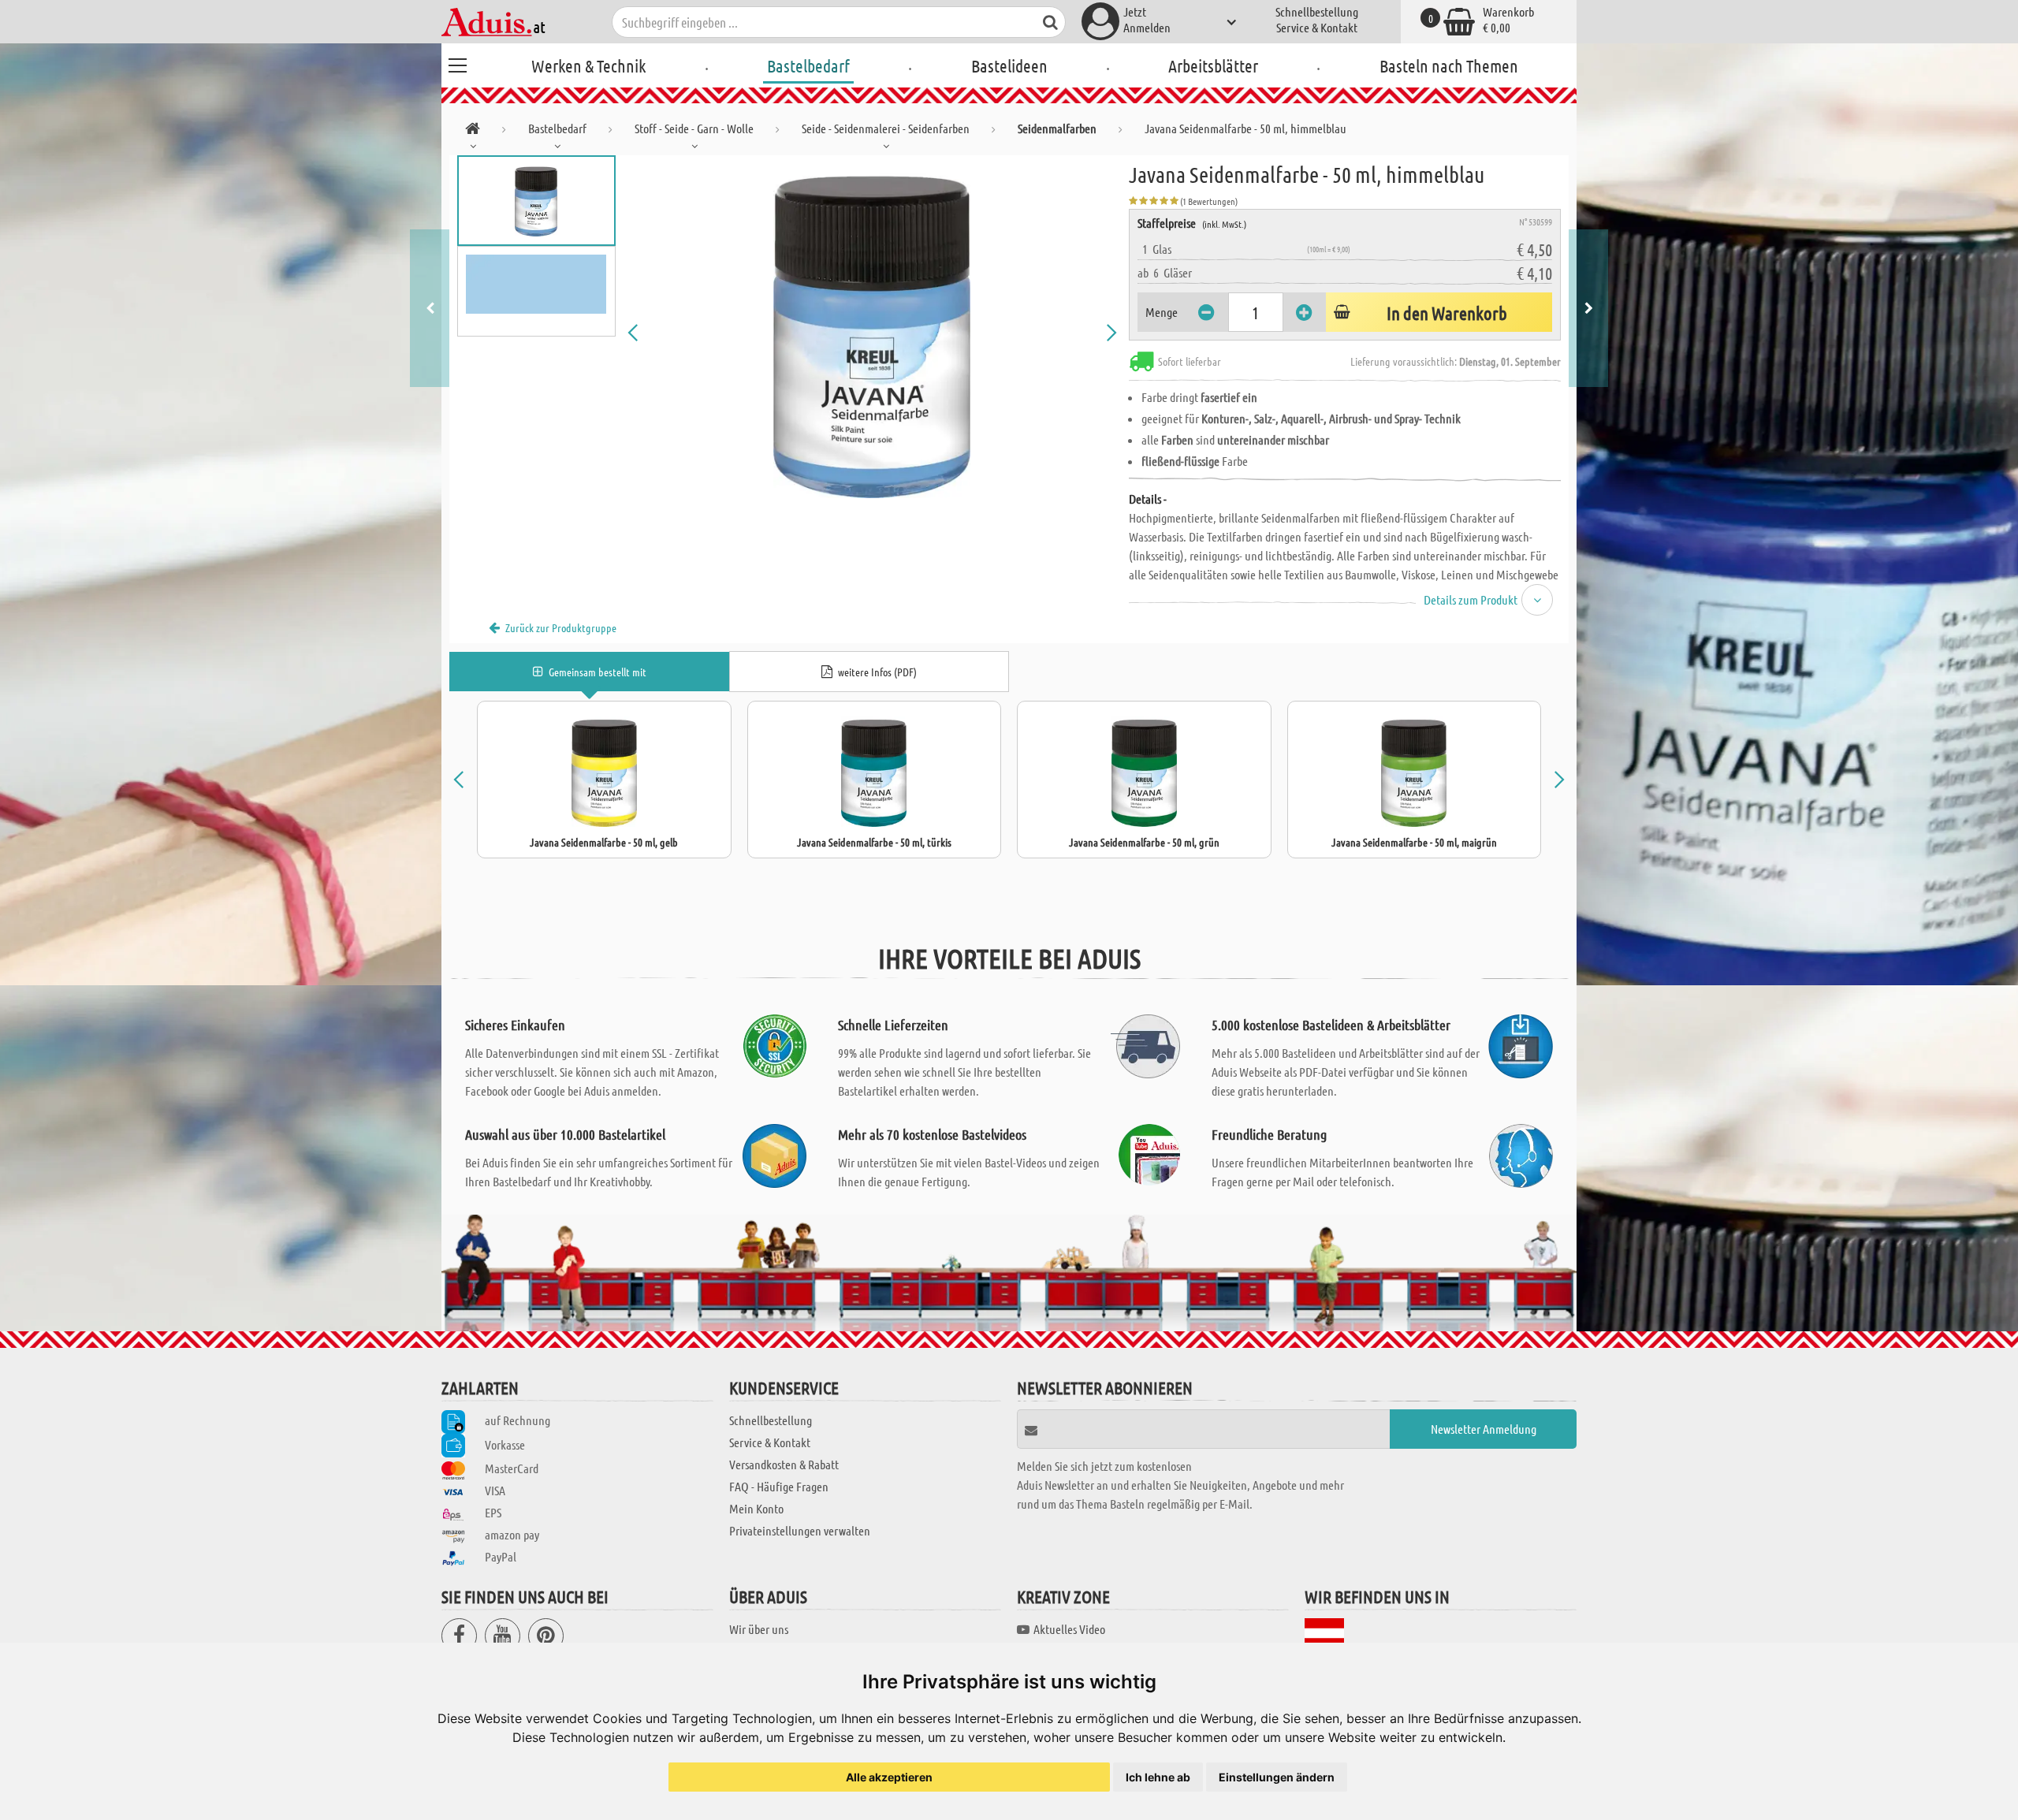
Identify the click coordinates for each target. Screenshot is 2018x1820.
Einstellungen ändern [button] (1277, 1777)
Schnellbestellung (1317, 11)
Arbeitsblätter (1213, 65)
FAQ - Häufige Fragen (779, 1486)
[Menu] (457, 63)
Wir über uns (759, 1629)
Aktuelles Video (1069, 1629)
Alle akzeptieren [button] (889, 1777)
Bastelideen (1009, 65)
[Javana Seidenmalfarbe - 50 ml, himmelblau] (873, 333)
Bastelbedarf (808, 65)
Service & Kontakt (1317, 27)
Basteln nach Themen (1449, 65)
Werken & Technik (588, 65)
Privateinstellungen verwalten (800, 1530)
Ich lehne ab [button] (1158, 1777)
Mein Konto (756, 1508)
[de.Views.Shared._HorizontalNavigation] (473, 131)
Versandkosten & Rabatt (784, 1464)
